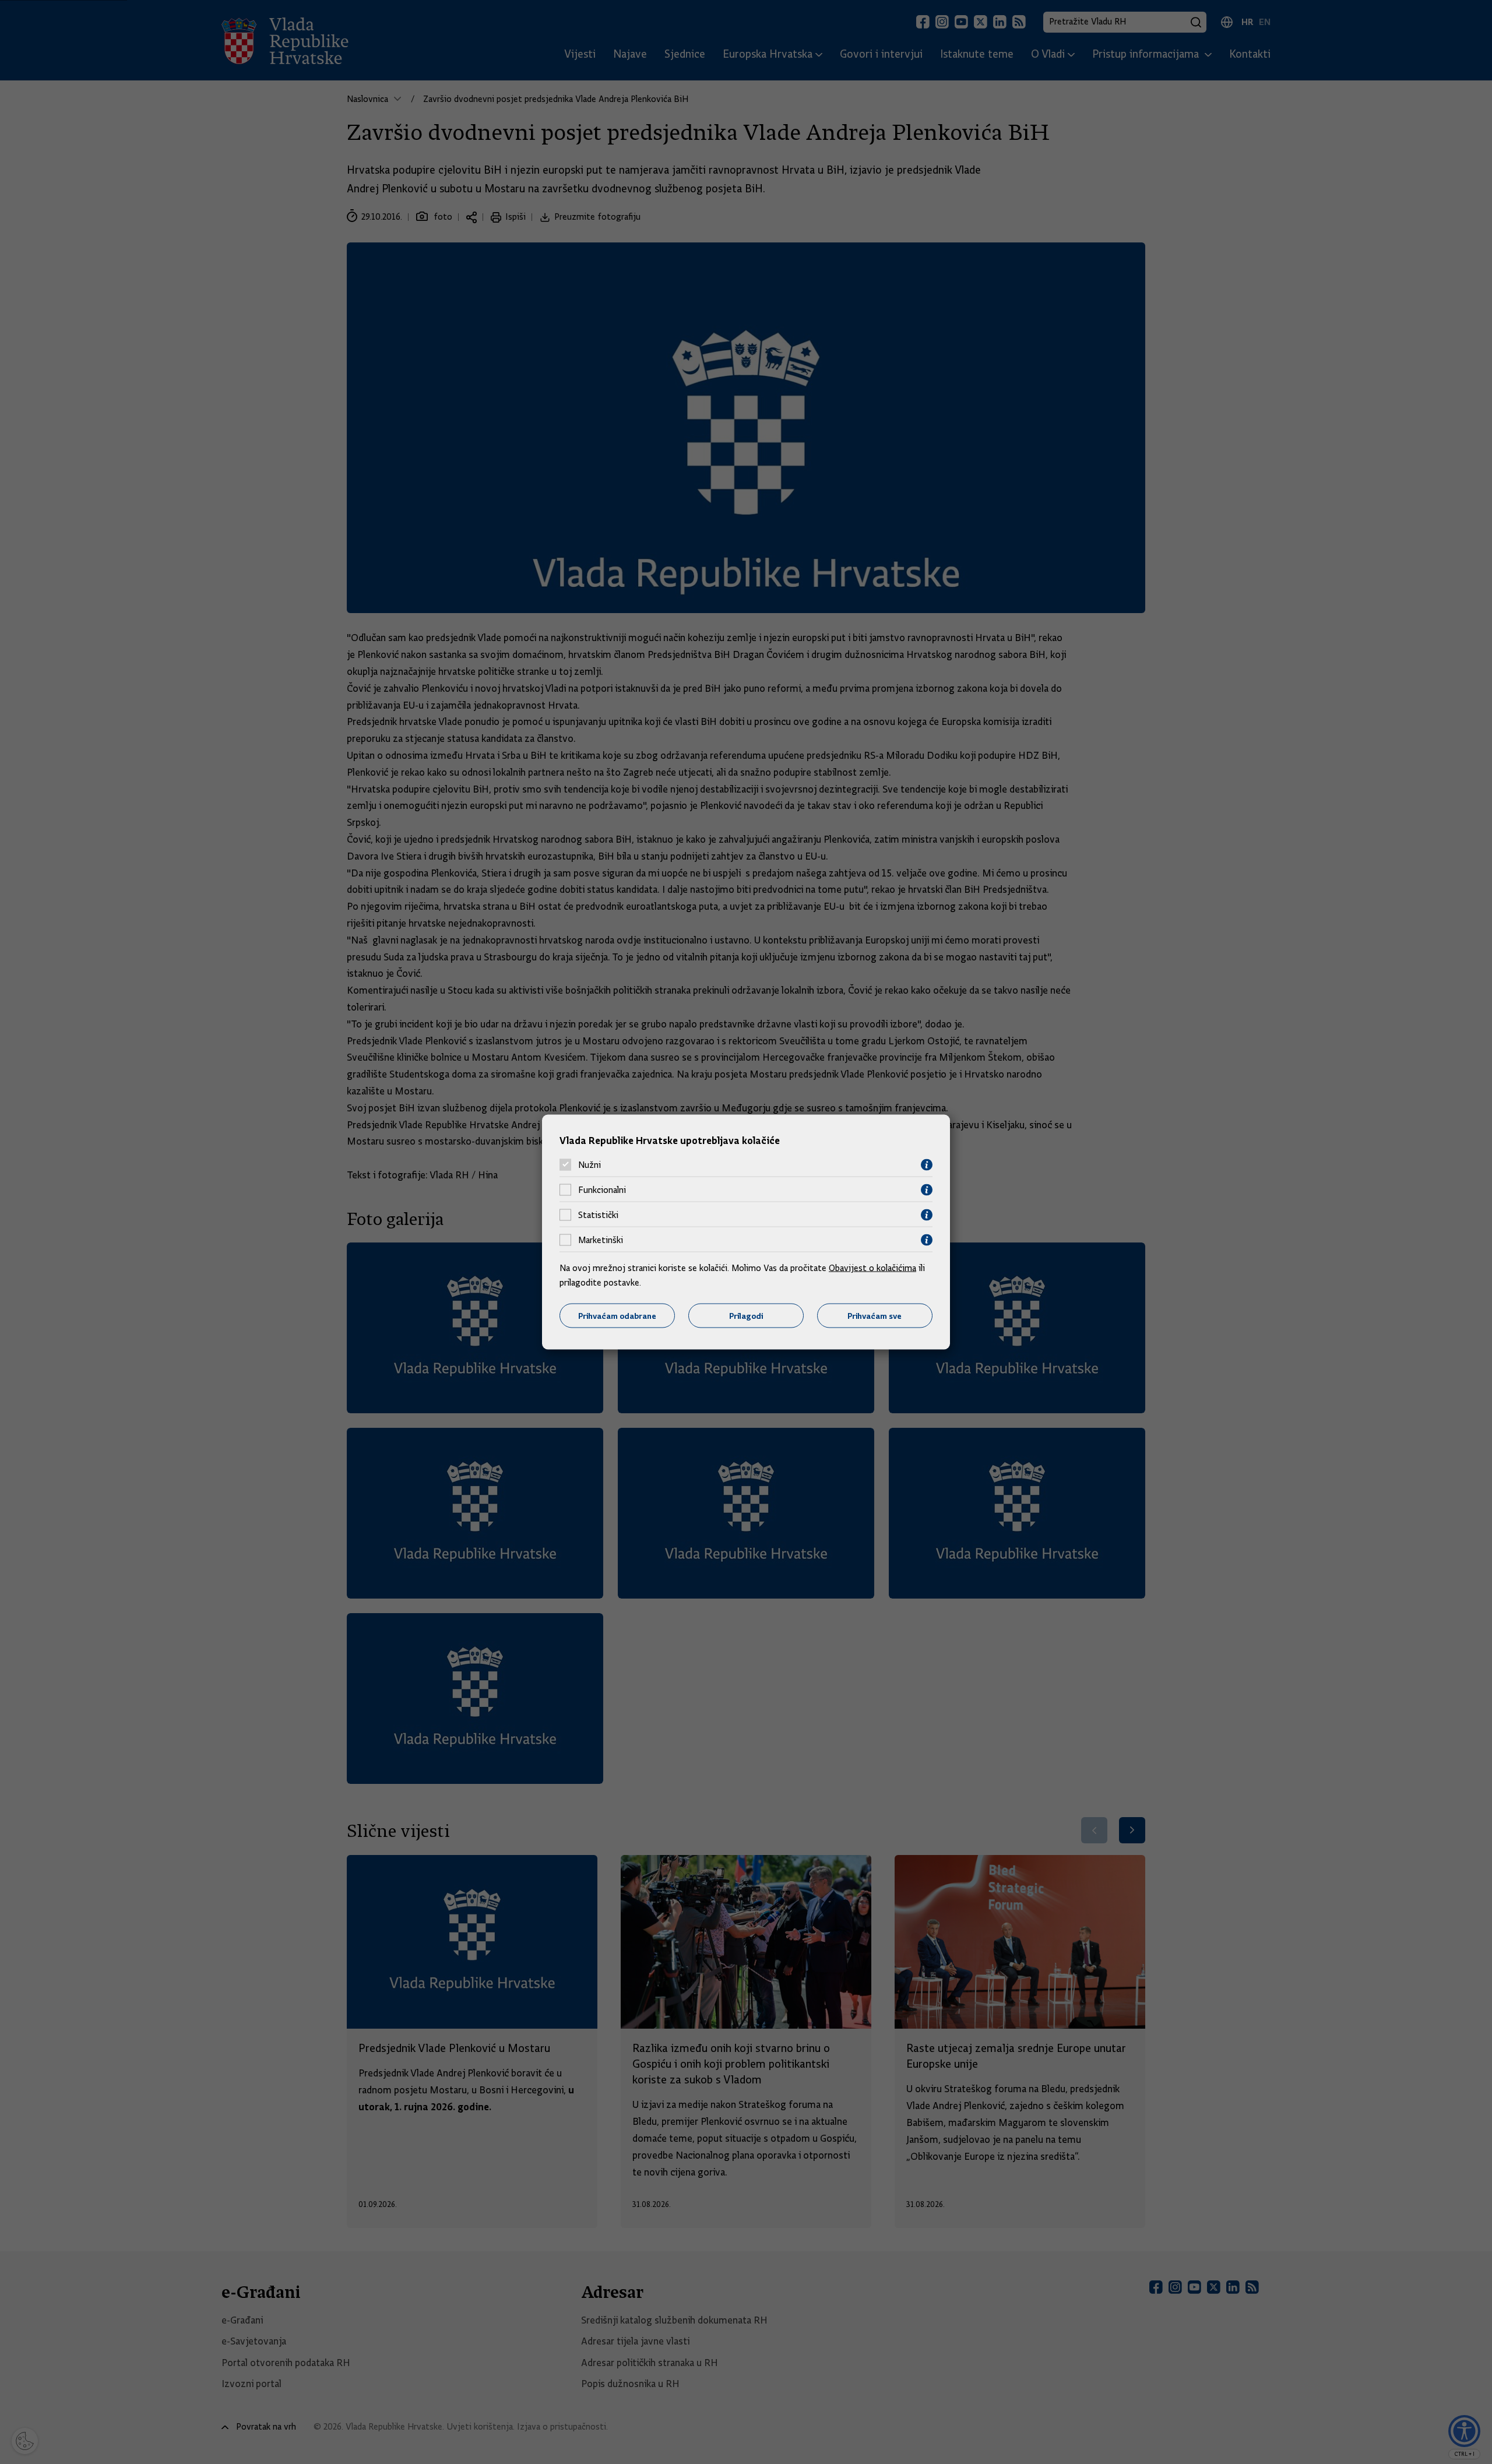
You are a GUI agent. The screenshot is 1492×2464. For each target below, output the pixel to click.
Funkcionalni (602, 1190)
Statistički (598, 1215)
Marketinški (601, 1240)
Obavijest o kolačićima (872, 1268)
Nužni (590, 1165)
